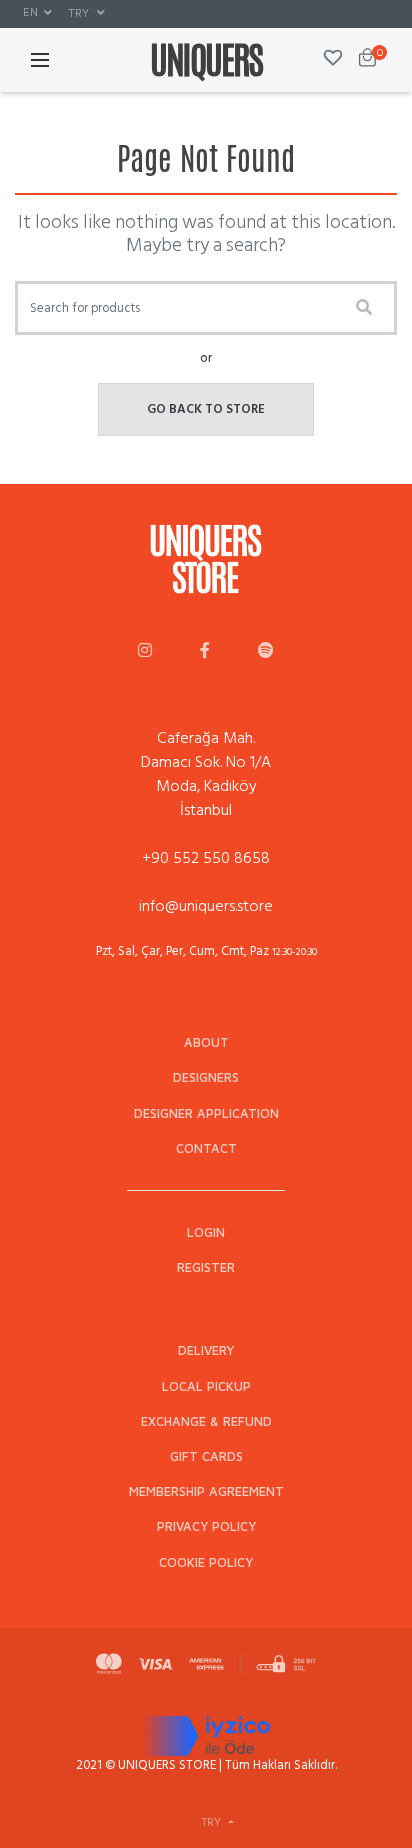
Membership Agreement (206, 1491)
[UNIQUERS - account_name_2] (205, 652)
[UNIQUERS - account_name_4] (266, 652)
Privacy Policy (206, 1526)
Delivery (206, 1350)
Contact (206, 1148)
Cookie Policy (206, 1562)
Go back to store (206, 409)
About (206, 1042)
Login (206, 1232)
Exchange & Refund (206, 1421)
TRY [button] (80, 12)
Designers (206, 1077)
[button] (37, 13)
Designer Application (206, 1113)
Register (206, 1267)
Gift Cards (206, 1456)
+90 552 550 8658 (206, 858)
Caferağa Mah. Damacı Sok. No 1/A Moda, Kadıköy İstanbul (206, 774)
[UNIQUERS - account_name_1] (145, 652)
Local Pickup (206, 1386)
